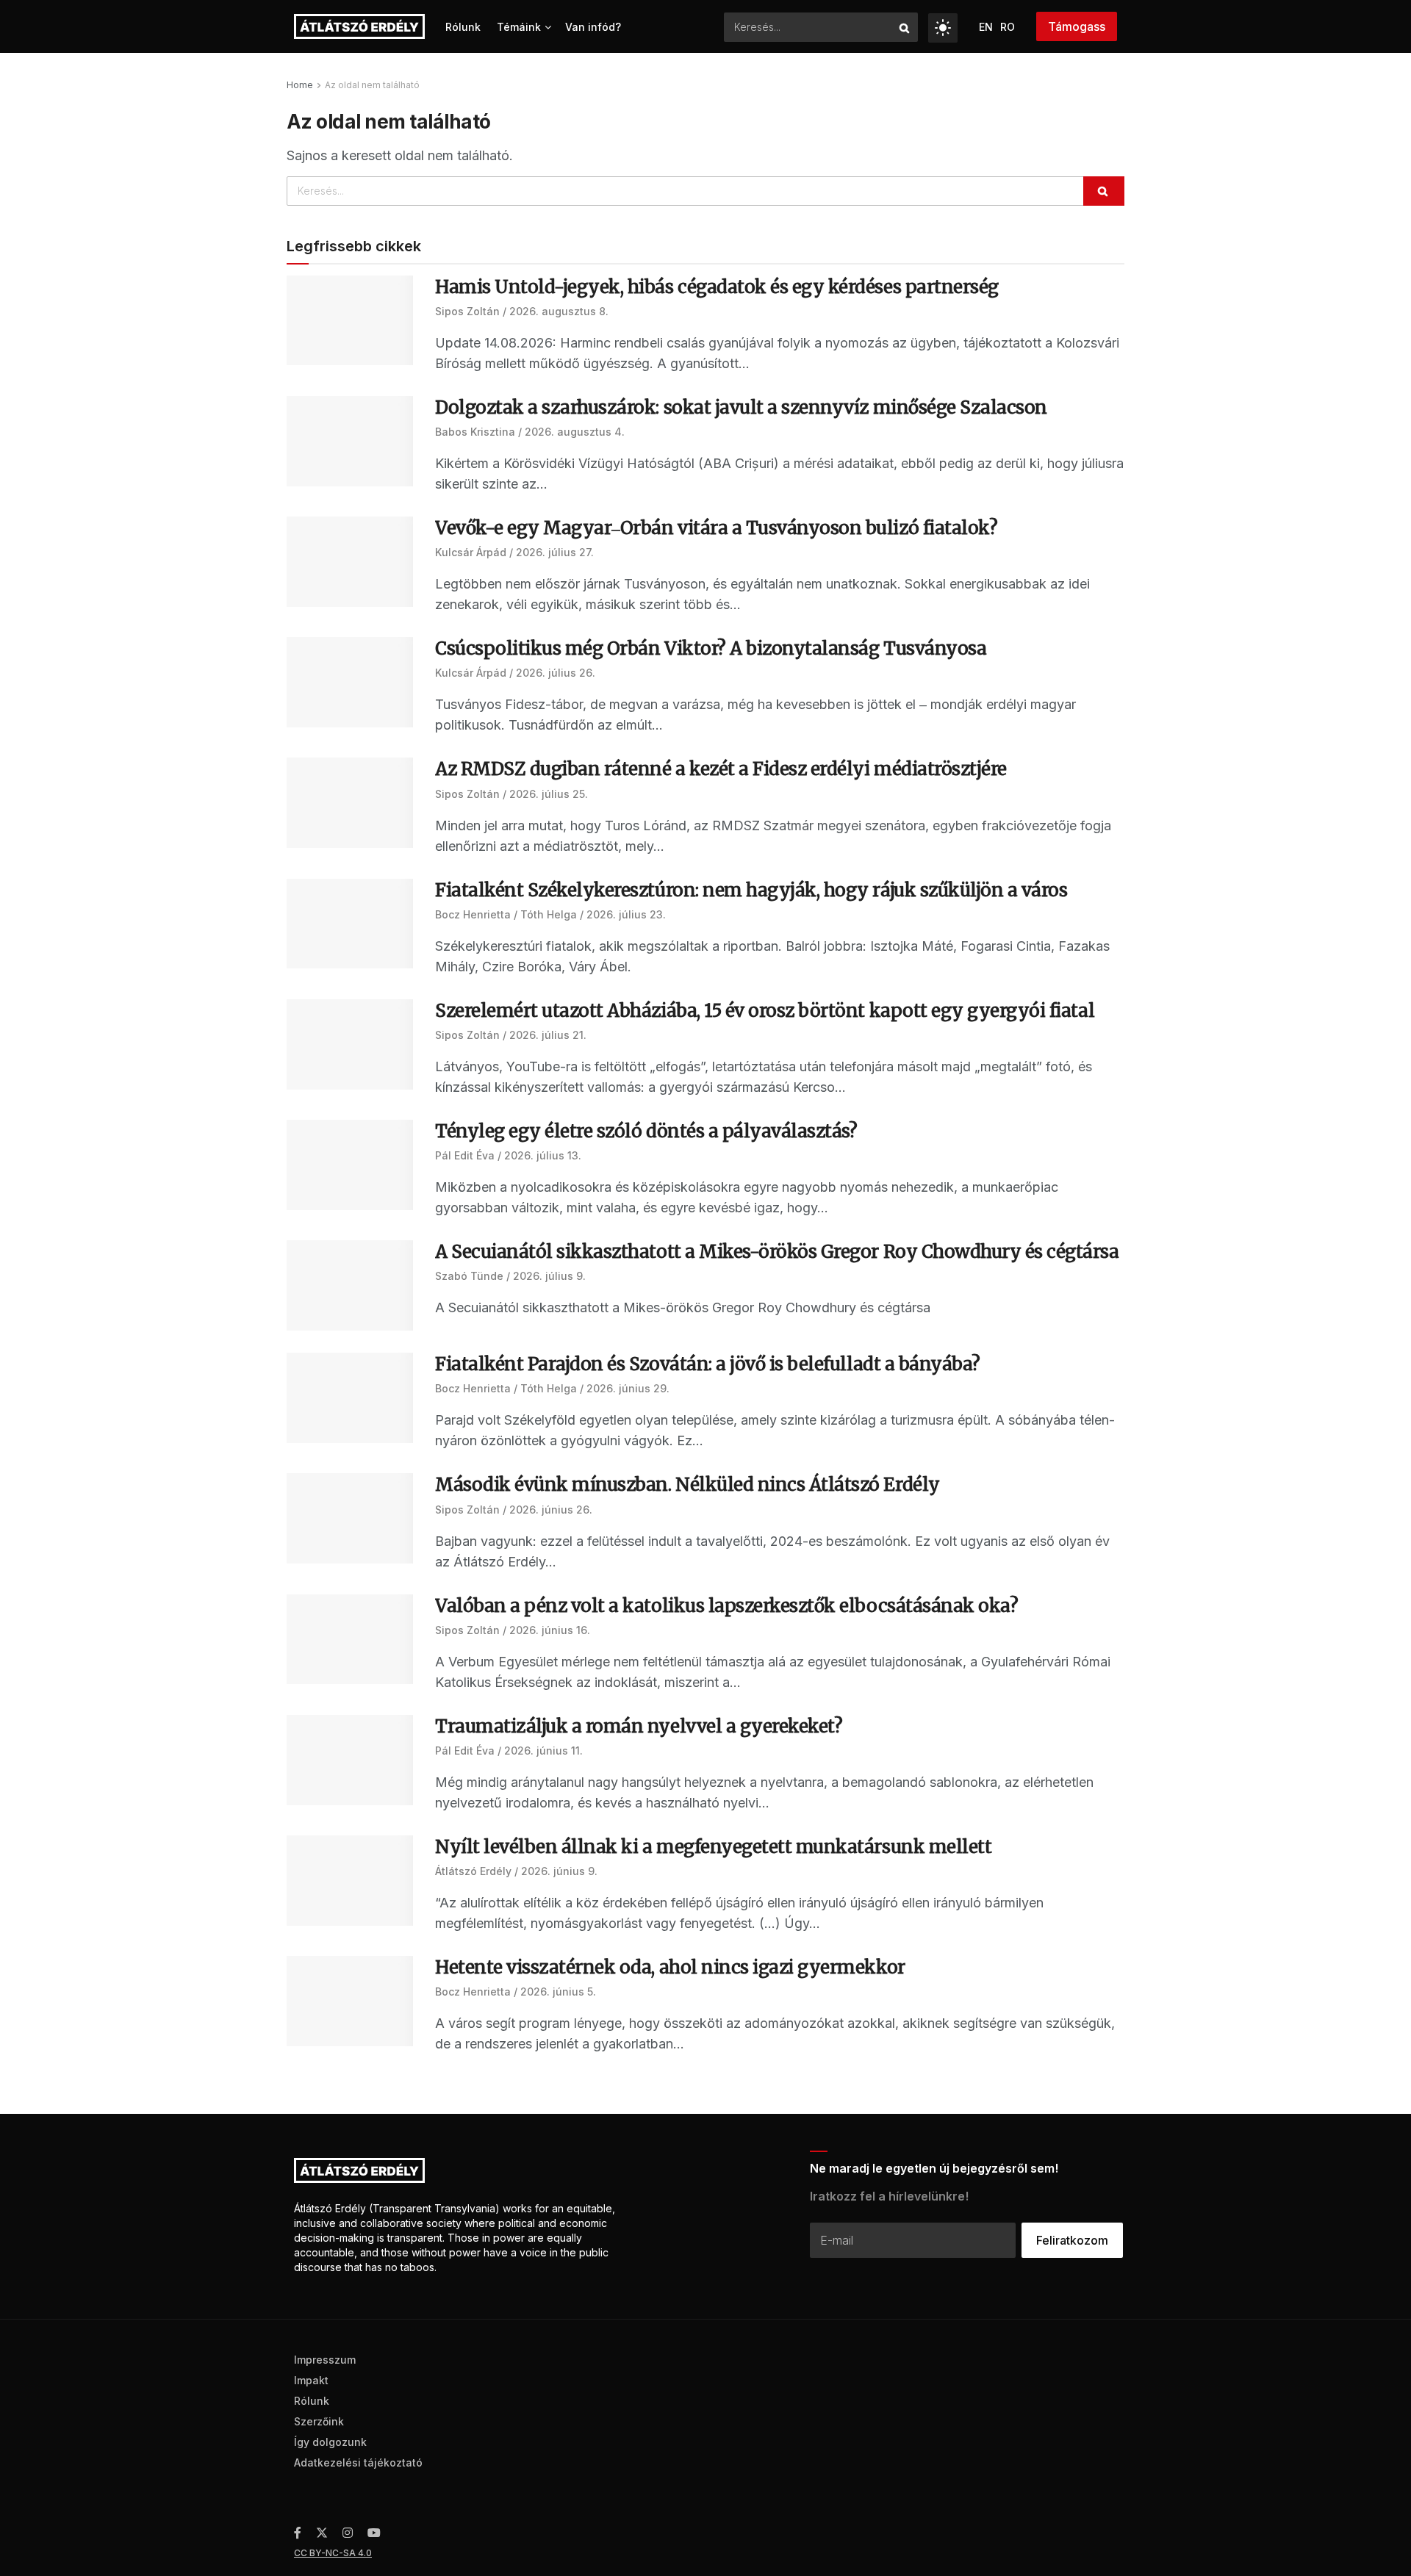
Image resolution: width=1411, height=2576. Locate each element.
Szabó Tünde (469, 1276)
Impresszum (325, 2360)
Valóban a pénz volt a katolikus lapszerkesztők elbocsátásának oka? (726, 1606)
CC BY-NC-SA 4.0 (333, 2553)
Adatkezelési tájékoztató (358, 2462)
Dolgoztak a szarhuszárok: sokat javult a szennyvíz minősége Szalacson (741, 407)
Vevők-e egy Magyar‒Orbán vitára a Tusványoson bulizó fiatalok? (716, 528)
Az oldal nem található (372, 85)
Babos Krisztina (475, 432)
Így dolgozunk (330, 2442)
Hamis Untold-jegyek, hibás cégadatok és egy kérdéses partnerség (717, 287)
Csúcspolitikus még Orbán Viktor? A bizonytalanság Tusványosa (711, 648)
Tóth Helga (549, 914)
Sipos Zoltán (467, 311)
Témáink (519, 27)
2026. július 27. (555, 552)
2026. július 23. (626, 914)
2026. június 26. (551, 1510)
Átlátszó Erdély (473, 1871)
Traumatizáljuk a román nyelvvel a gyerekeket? (639, 1726)
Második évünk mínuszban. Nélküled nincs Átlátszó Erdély (687, 1485)
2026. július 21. (548, 1035)
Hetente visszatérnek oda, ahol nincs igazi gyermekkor (670, 1967)
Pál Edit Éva (465, 1155)
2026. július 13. (543, 1155)
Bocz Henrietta (473, 914)
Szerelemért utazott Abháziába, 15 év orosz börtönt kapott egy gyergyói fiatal (765, 1011)
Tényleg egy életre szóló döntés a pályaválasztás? (648, 1131)
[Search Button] (905, 27)
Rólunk (463, 27)
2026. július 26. (556, 673)
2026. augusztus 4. (575, 432)
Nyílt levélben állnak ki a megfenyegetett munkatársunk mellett (713, 1847)
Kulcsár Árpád (471, 552)
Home (300, 85)
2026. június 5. (558, 1992)
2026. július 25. (549, 794)
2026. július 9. (549, 1276)
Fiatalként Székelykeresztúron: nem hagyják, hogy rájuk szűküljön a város (751, 890)
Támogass (1077, 26)
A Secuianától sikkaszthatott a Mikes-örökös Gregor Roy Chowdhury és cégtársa (777, 1252)
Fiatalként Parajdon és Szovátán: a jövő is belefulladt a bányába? (708, 1364)
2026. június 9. (559, 1871)
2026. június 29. (628, 1388)
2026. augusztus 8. (559, 311)
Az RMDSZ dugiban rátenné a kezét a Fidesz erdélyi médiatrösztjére (721, 769)
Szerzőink (319, 2421)
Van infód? (593, 27)
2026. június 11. (543, 1751)
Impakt (311, 2380)
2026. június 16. (550, 1630)
